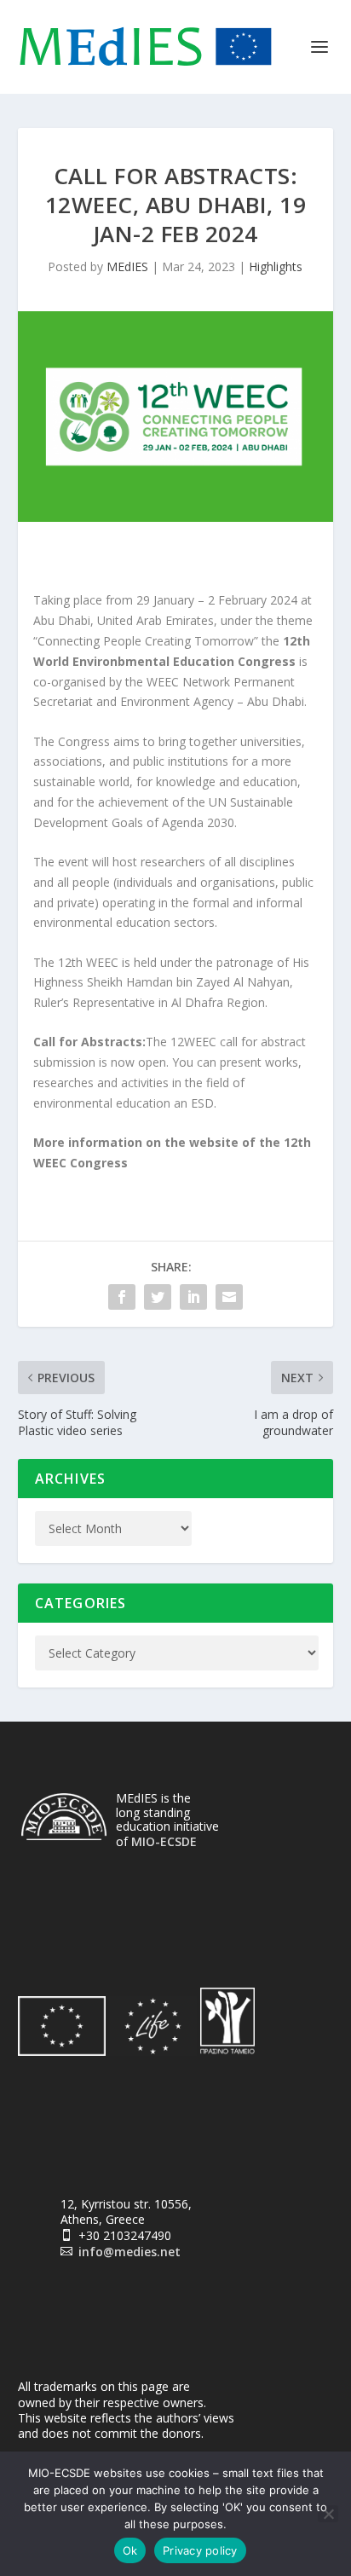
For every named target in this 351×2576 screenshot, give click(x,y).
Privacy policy (200, 2550)
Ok (130, 2550)
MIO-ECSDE (164, 1841)
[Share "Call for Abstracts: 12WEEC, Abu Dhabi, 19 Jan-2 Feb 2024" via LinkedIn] (193, 1297)
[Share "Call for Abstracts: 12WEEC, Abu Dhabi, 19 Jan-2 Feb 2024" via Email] (229, 1297)
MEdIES (127, 266)
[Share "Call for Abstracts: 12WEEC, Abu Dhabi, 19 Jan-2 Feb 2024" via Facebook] (122, 1297)
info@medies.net (129, 2252)
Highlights (276, 266)
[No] (328, 2514)
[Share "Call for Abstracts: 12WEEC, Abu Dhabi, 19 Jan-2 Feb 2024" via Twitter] (158, 1297)
